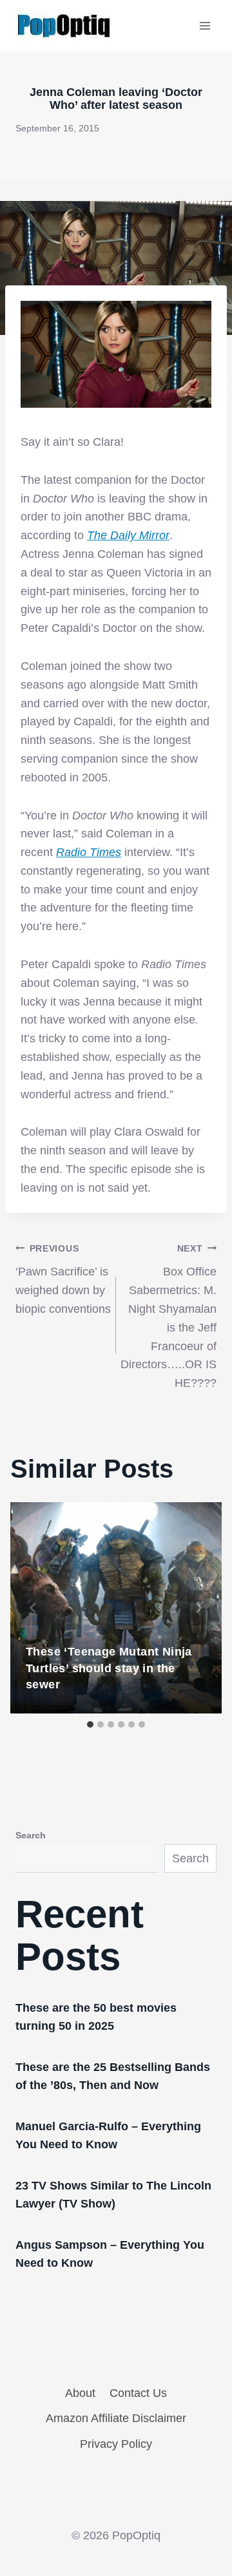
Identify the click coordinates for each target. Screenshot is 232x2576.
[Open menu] (205, 25)
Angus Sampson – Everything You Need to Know (110, 2254)
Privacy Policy (116, 2444)
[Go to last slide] (34, 1608)
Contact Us (138, 2393)
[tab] (90, 1724)
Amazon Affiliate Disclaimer (116, 2418)
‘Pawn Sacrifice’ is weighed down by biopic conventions (63, 1279)
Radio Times (89, 852)
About (80, 2393)
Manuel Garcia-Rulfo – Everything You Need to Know (108, 2135)
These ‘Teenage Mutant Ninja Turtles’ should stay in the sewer (109, 1668)
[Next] (198, 1608)
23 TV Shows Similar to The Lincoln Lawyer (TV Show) (113, 2195)
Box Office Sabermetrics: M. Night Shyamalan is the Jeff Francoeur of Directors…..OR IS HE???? (169, 1317)
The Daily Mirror (128, 535)
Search (31, 1835)
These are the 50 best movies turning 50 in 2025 (96, 2017)
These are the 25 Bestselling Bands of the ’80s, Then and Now (113, 2076)
